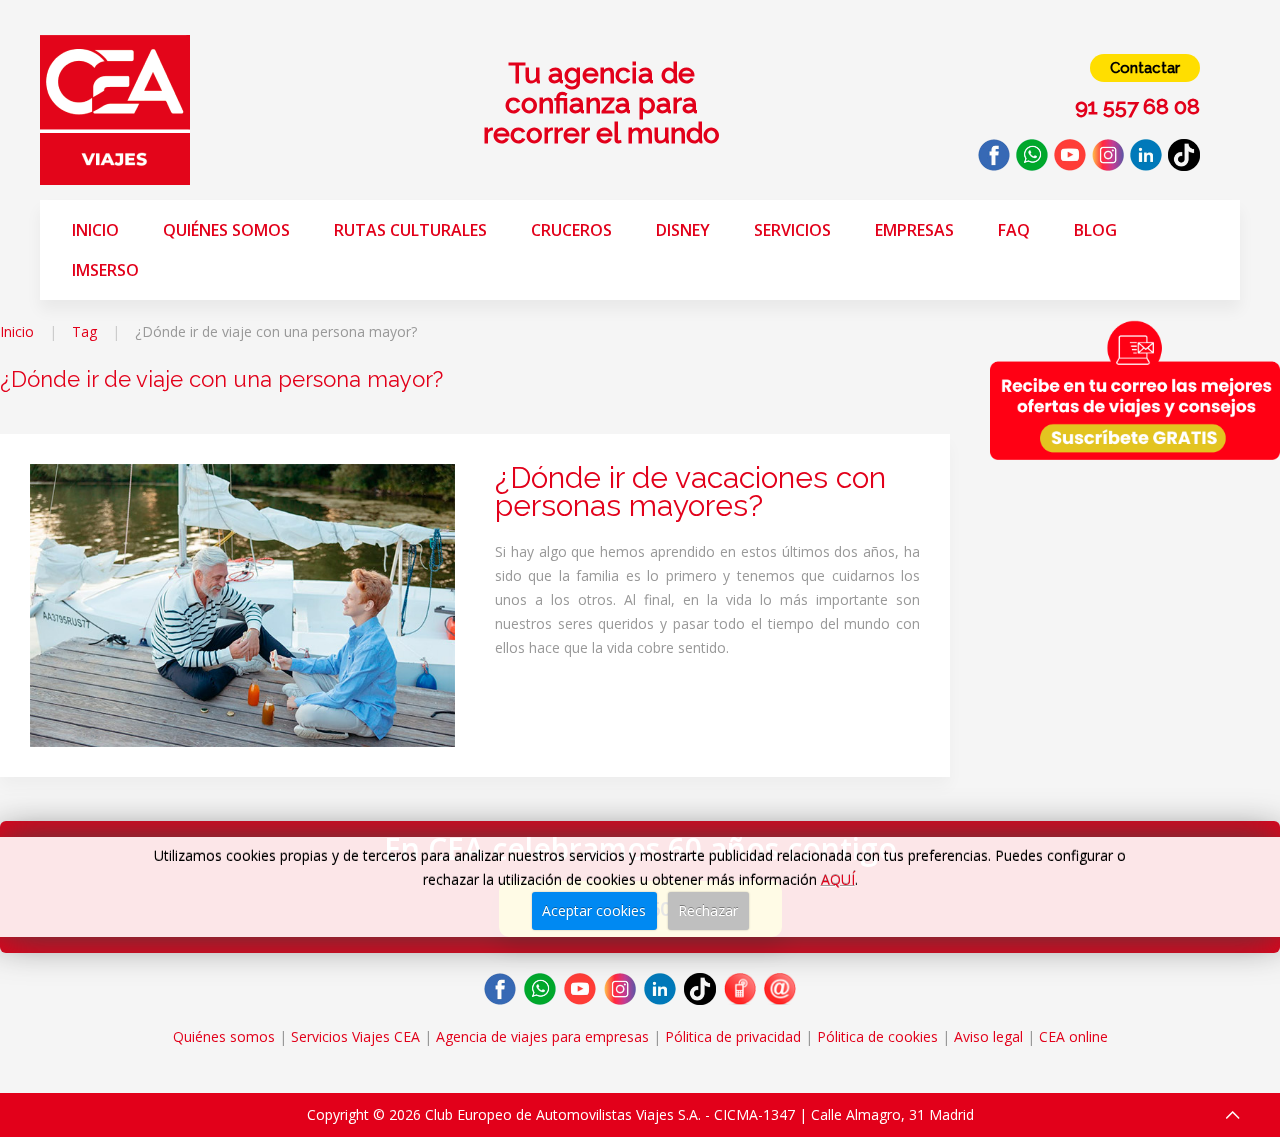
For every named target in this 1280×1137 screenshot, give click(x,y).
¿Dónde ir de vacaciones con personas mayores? (690, 491)
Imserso (105, 270)
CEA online (1073, 1036)
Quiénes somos (226, 230)
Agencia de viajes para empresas (542, 1036)
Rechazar (708, 910)
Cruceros (571, 230)
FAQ (1014, 230)
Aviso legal (988, 1036)
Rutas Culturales (410, 230)
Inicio (95, 230)
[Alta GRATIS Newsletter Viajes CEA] (1135, 390)
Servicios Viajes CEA (355, 1036)
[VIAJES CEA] (115, 108)
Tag (84, 331)
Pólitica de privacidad (733, 1036)
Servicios (792, 230)
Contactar (1145, 68)
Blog (1095, 230)
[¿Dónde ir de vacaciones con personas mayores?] (242, 603)
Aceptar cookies (594, 910)
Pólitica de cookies (877, 1036)
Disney (683, 230)
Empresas (914, 230)
